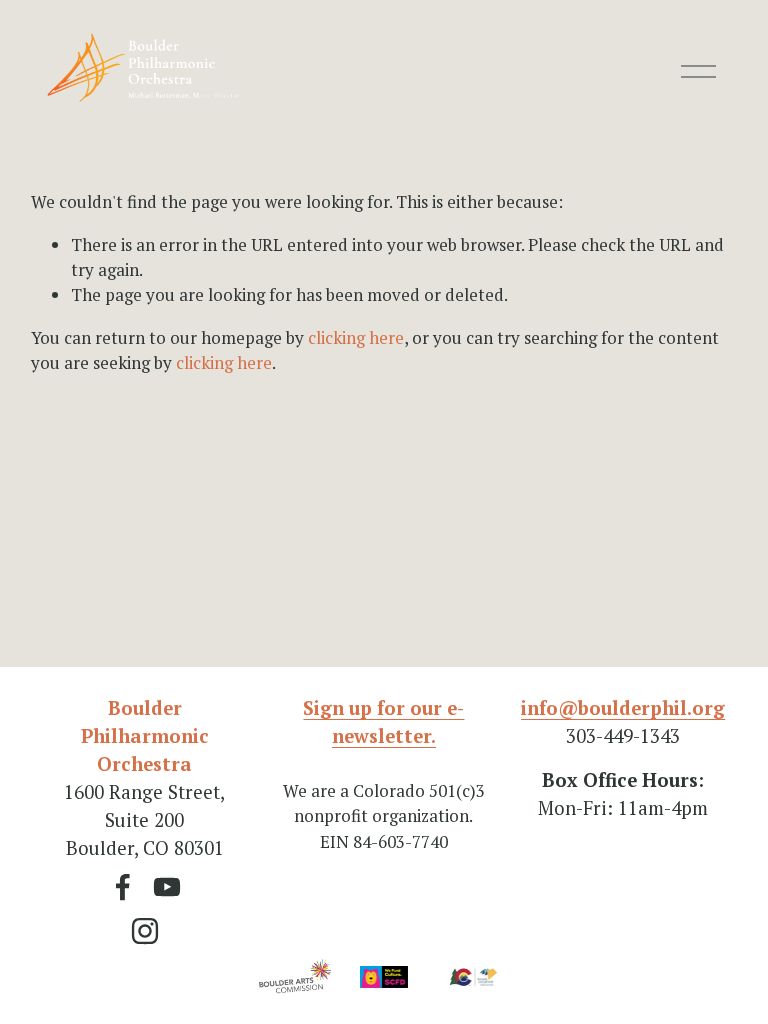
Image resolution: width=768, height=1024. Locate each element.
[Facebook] (123, 887)
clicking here (356, 337)
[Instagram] (145, 931)
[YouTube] (167, 887)
